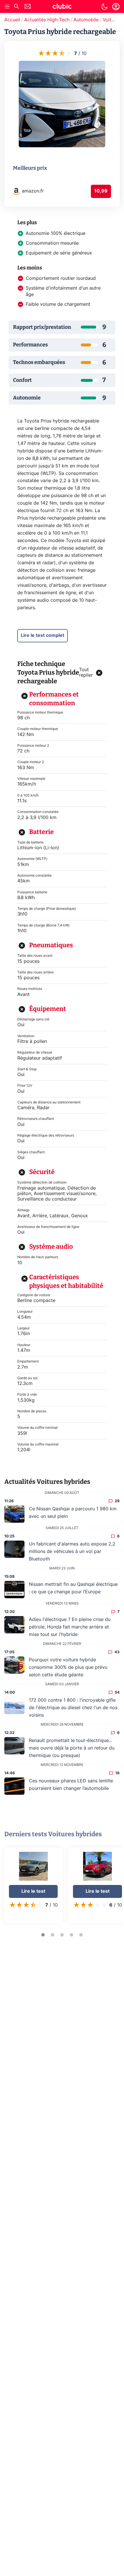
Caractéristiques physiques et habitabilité (66, 1281)
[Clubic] (62, 7)
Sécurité (42, 1172)
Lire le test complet (43, 635)
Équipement (48, 1009)
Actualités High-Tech (47, 20)
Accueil (12, 20)
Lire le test (33, 1891)
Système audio (51, 1247)
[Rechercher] (16, 7)
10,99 (101, 191)
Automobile (86, 20)
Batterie (41, 832)
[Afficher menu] (7, 7)
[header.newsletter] (28, 7)
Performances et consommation (54, 699)
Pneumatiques (51, 945)
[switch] (104, 7)
